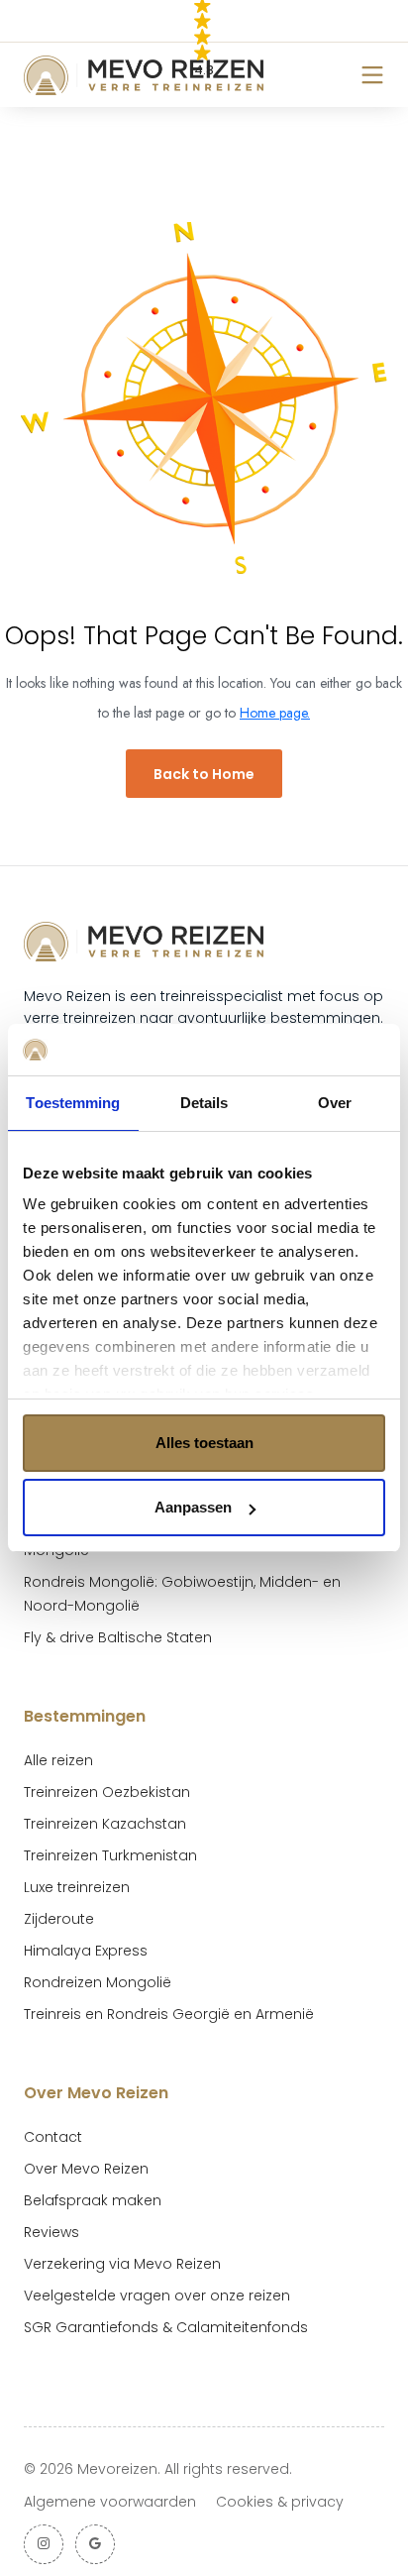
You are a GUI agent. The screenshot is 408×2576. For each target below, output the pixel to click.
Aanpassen (193, 1507)
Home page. (275, 713)
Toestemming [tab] (73, 1103)
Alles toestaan (204, 1443)
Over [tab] (335, 1103)
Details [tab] (204, 1103)
